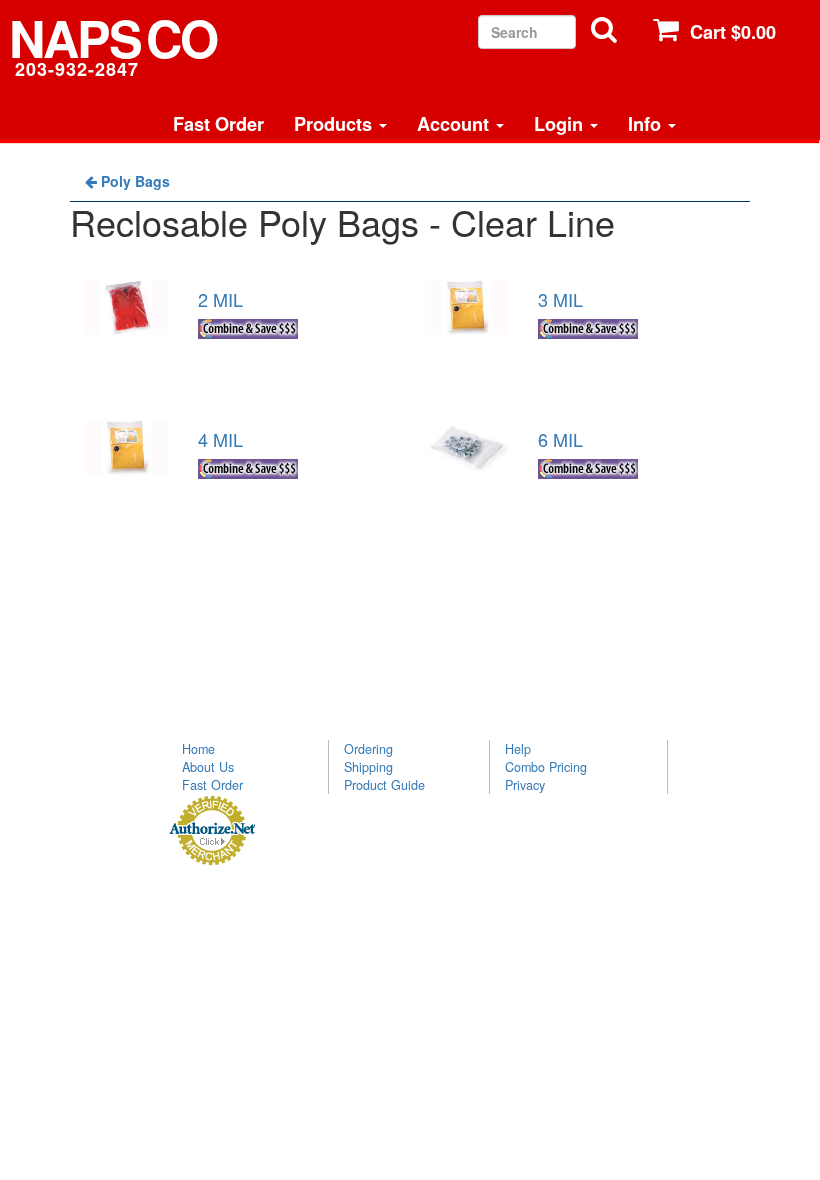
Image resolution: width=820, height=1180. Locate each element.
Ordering (368, 749)
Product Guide (384, 785)
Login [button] (561, 124)
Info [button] (647, 124)
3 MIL (560, 299)
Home (198, 749)
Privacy (525, 785)
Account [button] (455, 124)
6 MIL (560, 439)
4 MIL (220, 439)
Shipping (368, 767)
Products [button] (335, 124)
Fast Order (218, 124)
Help (518, 749)
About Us (208, 767)
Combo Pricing (546, 767)
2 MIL (220, 299)
